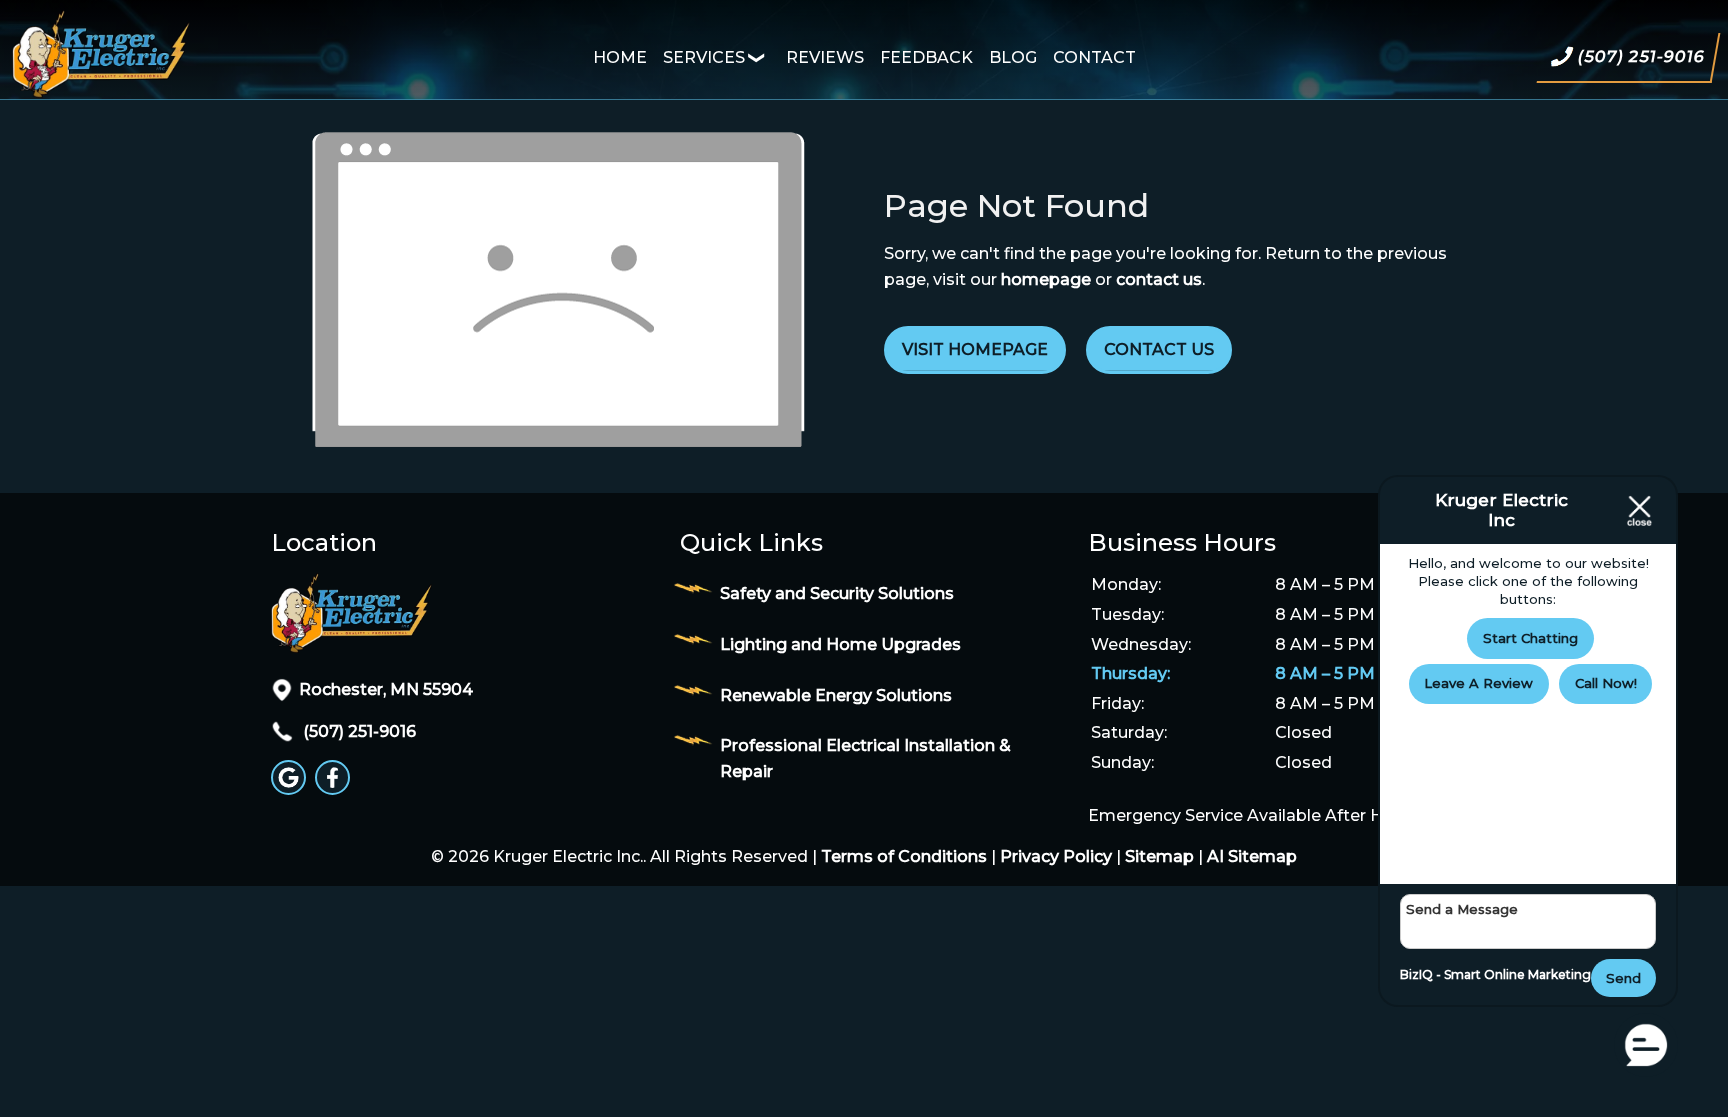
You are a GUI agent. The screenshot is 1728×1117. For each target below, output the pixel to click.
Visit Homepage (975, 349)
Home (620, 57)
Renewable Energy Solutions (836, 695)
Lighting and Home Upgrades (840, 644)
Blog (1013, 57)
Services (704, 57)
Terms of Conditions (904, 856)
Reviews (825, 57)
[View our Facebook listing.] (335, 789)
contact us (1159, 279)
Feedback (926, 57)
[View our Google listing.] (291, 789)
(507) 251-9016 (357, 731)
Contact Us (1159, 349)
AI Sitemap (1252, 856)
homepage (1046, 279)
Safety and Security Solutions (837, 593)
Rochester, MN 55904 (386, 689)
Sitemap (1159, 856)
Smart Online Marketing (1517, 974)
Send (1623, 978)
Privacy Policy (1056, 856)
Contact (1094, 57)
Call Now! (1606, 683)
